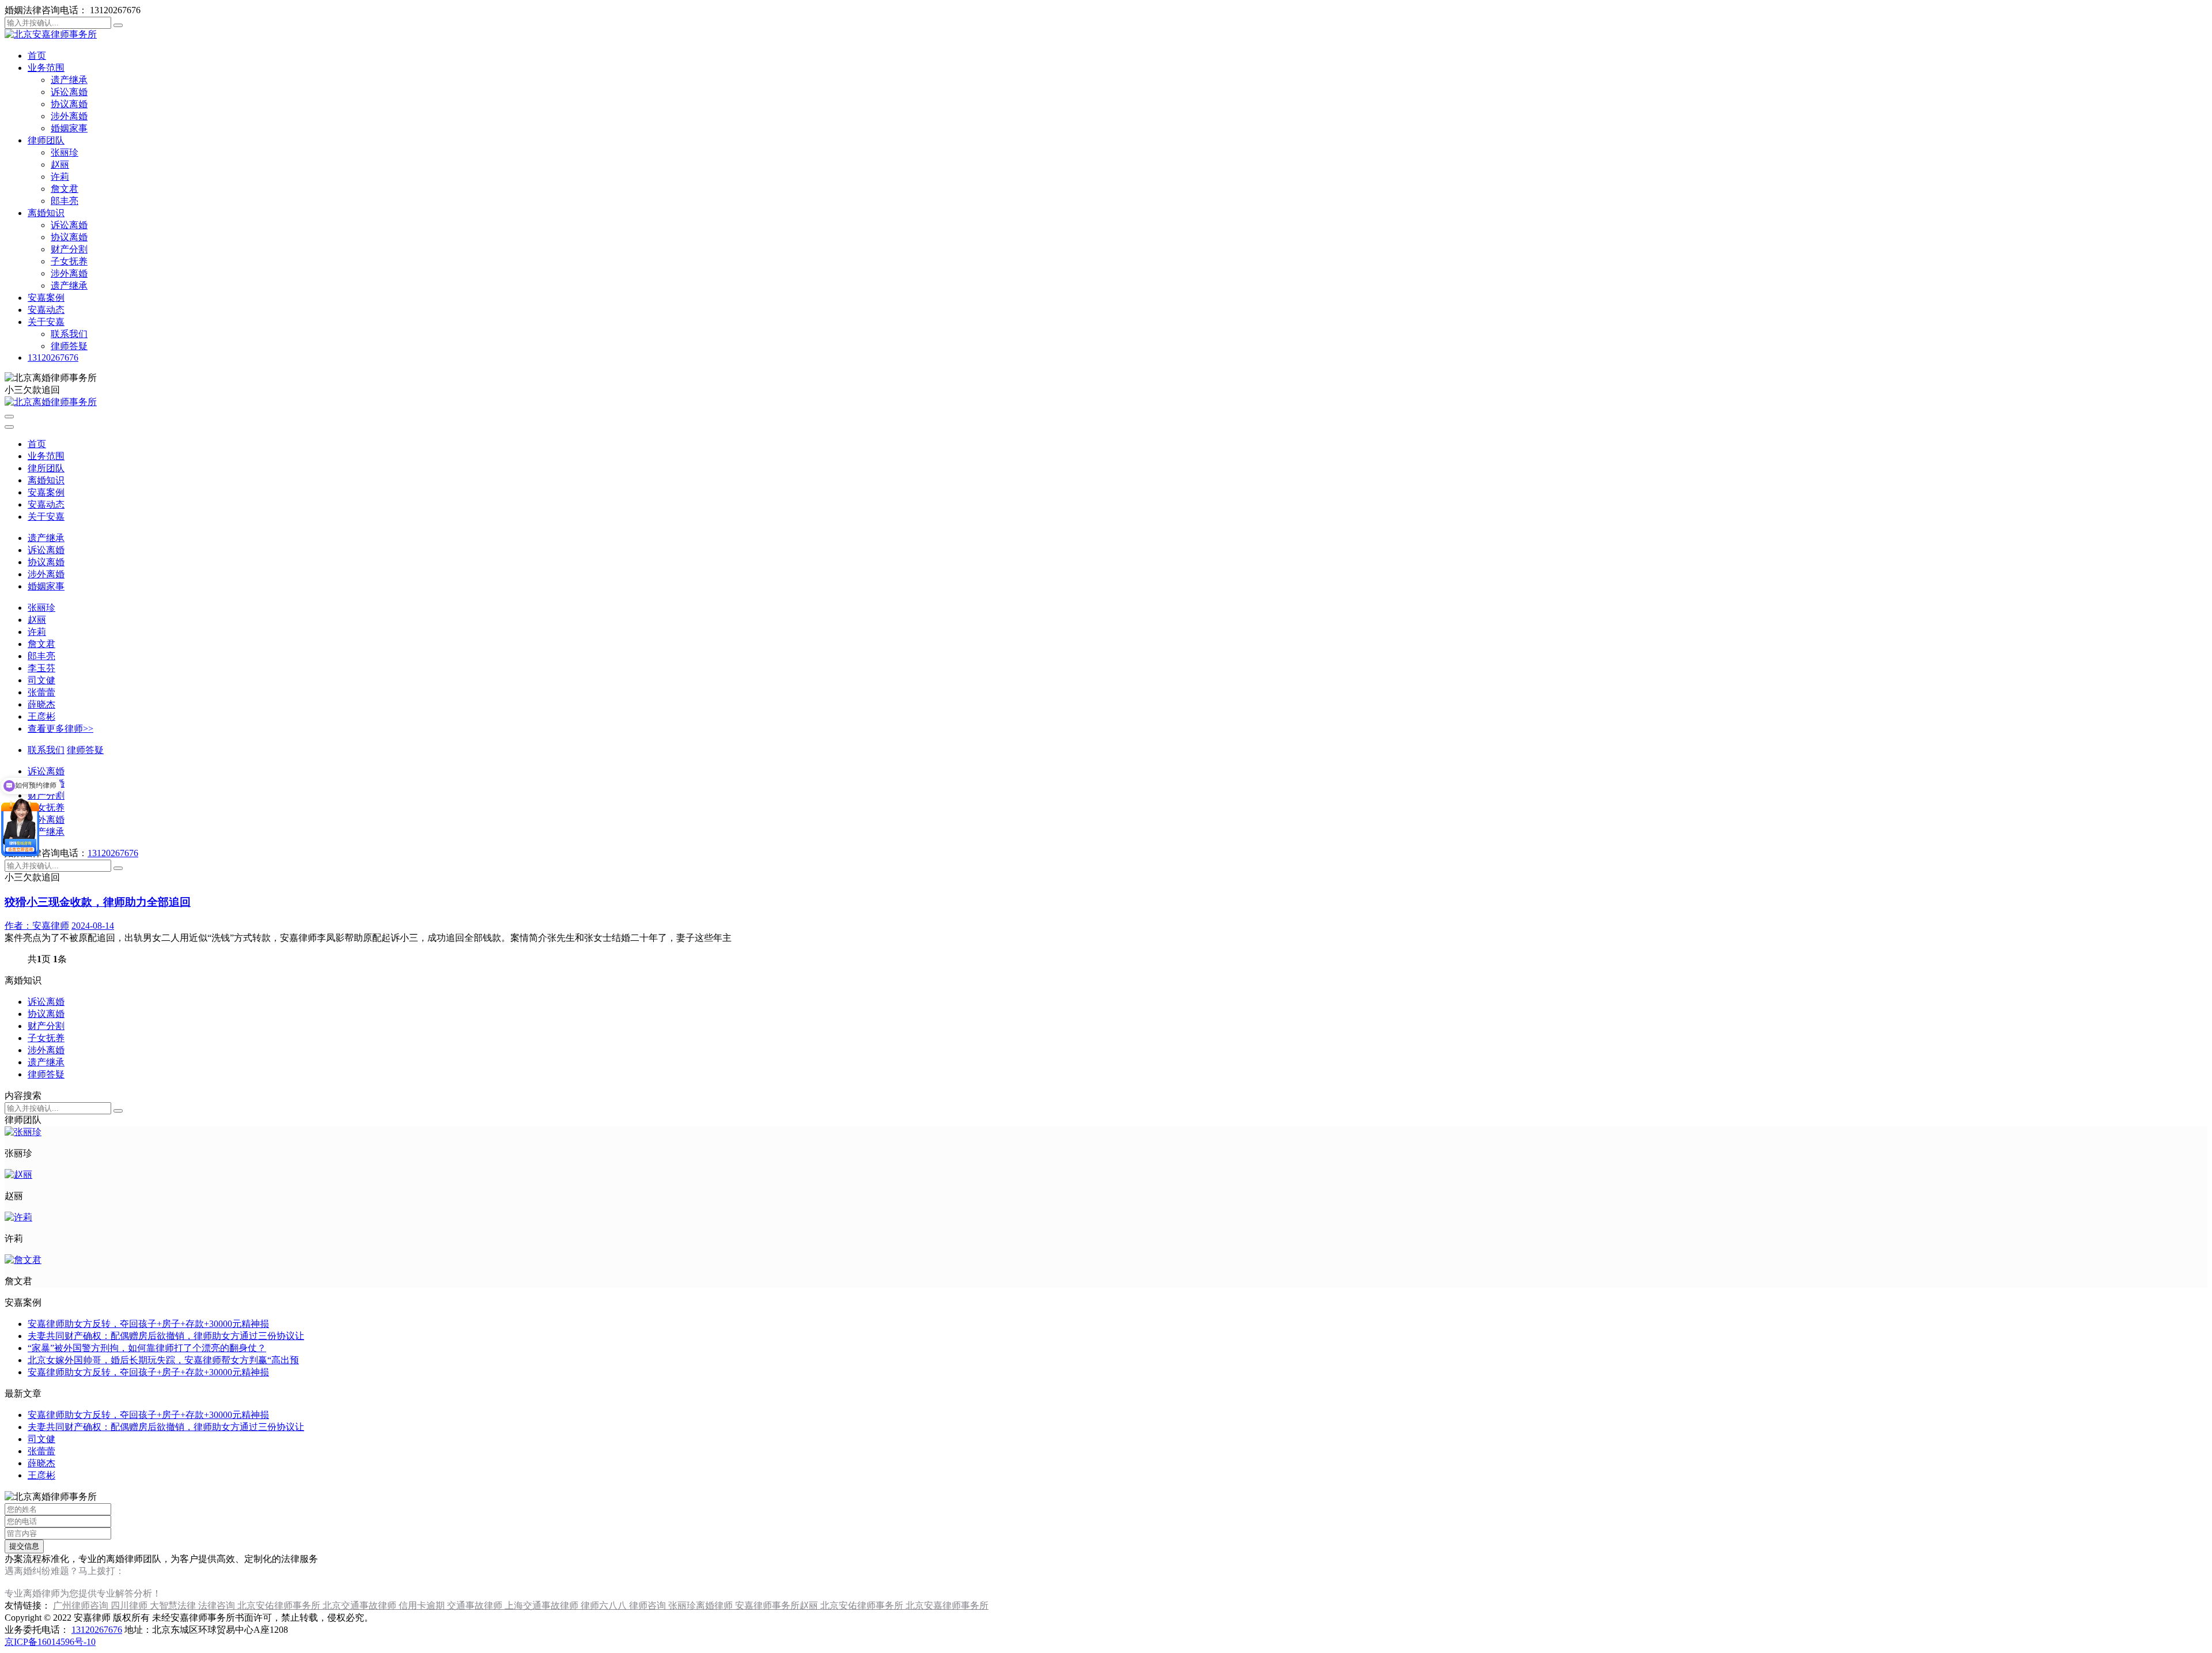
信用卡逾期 (423, 1605)
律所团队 (46, 468)
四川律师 (130, 1605)
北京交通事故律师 (361, 1605)
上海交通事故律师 (543, 1605)
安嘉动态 (46, 310)
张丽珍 (65, 152)
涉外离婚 (69, 116)
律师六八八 (605, 1605)
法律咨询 (218, 1605)
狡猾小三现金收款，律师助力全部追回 (98, 902)
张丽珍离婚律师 (702, 1605)
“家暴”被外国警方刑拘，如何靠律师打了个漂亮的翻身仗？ (147, 1348)
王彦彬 (41, 716)
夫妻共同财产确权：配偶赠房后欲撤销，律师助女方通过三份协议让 (166, 1336)
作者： (37, 926)
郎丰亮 (65, 201)
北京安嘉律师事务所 (947, 1605)
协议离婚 (69, 104)
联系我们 (69, 334)
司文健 (41, 680)
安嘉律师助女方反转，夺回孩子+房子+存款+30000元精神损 (148, 1324)
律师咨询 (649, 1605)
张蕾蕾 (41, 692)
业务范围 (46, 68)
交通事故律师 (476, 1605)
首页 (37, 56)
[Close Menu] (9, 427)
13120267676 (53, 358)
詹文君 (65, 189)
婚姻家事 (69, 128)
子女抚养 (69, 261)
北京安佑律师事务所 (280, 1605)
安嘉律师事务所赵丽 (778, 1605)
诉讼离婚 (69, 92)
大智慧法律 (174, 1605)
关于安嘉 (46, 322)
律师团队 (46, 140)
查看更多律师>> (60, 729)
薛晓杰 (41, 704)
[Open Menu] (9, 417)
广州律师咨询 (82, 1605)
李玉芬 (41, 668)
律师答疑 (69, 346)
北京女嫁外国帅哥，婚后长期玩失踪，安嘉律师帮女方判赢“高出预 (163, 1360)
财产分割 (69, 249)
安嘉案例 (46, 298)
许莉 (60, 177)
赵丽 (60, 164)
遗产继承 (69, 80)
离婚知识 (46, 213)
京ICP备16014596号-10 (50, 1642)
